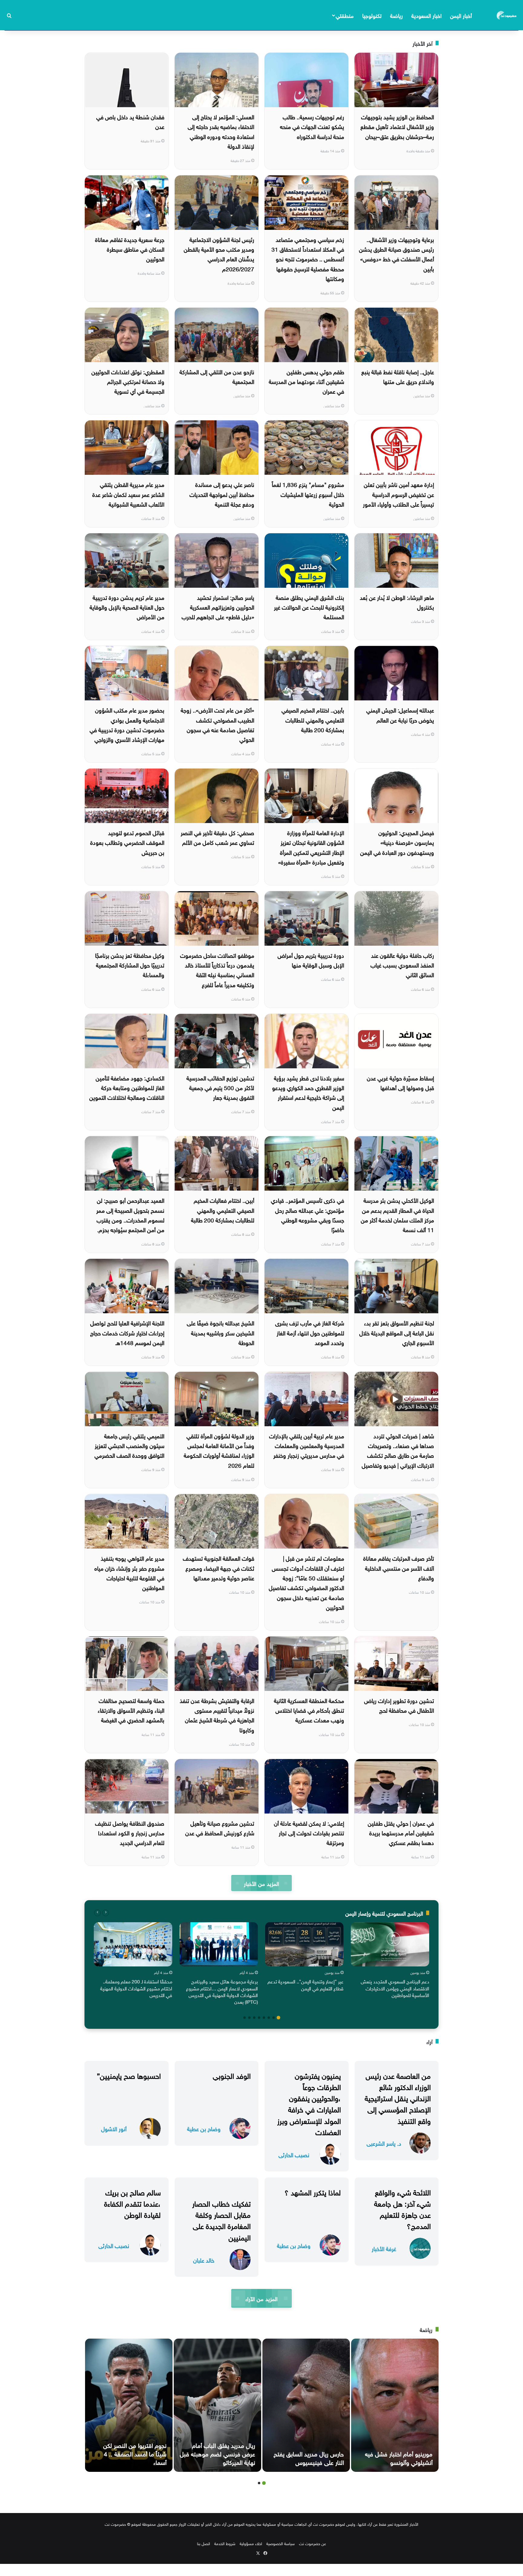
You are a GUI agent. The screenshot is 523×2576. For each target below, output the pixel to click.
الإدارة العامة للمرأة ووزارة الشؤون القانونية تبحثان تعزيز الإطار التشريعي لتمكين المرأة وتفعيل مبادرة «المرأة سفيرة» (311, 847)
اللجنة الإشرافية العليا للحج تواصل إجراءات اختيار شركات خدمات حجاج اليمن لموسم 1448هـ (127, 1332)
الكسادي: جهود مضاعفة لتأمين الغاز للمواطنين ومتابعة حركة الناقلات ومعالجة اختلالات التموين (127, 1087)
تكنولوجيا (372, 15)
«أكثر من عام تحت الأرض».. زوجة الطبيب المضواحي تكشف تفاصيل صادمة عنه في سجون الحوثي (217, 724)
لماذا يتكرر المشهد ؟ (313, 2191)
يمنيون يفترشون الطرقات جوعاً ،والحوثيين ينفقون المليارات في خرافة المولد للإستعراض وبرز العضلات (309, 2103)
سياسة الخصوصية (281, 2543)
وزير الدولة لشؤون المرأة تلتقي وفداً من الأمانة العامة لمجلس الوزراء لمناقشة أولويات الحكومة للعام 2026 (219, 1450)
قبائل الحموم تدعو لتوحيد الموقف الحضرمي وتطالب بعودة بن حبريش (127, 842)
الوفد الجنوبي (232, 2075)
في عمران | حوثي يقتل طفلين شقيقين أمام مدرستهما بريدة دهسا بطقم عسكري (401, 1832)
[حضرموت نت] (507, 15)
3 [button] (269, 2018)
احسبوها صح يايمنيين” (129, 2075)
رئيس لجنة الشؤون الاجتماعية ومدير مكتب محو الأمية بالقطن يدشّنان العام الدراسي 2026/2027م (219, 254)
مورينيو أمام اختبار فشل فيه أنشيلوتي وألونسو (399, 2457)
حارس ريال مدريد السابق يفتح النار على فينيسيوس (309, 2457)
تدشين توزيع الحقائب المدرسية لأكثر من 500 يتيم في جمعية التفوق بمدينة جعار (220, 1087)
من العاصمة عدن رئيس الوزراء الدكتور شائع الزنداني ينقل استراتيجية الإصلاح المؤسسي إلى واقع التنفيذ (398, 2097)
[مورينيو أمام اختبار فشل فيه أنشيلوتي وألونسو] (395, 2405)
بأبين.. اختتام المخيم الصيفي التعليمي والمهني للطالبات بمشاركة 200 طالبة (313, 719)
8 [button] (245, 2018)
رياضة (396, 15)
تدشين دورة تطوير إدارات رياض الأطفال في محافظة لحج (399, 1705)
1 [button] (278, 2018)
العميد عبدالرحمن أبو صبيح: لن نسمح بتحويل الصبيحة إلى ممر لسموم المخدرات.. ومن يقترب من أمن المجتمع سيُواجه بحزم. (130, 1214)
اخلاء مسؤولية (251, 2543)
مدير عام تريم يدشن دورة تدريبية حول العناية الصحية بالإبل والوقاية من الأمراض (127, 607)
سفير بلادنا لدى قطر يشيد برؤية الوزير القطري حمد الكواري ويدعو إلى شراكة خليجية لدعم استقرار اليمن (308, 1092)
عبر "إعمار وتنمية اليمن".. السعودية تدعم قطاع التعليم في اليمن (306, 1984)
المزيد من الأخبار (261, 1883)
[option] (390, 1961)
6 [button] (254, 2018)
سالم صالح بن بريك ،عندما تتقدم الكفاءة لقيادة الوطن (132, 2203)
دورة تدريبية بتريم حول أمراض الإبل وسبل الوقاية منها (311, 960)
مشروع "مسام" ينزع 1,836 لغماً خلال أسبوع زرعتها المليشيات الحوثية (308, 494)
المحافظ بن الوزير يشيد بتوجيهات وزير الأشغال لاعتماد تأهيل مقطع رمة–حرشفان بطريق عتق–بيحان (397, 126)
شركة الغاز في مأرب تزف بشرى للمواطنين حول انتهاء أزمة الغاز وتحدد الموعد (310, 1332)
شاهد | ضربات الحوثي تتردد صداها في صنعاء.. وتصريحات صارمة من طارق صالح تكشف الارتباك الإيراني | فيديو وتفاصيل (398, 1450)
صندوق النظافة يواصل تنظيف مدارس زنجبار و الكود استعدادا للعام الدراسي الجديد (130, 1832)
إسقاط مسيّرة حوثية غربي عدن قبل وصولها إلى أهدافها (400, 1082)
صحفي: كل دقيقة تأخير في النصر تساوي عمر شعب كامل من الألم (217, 837)
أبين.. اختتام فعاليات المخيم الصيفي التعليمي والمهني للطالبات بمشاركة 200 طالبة (223, 1210)
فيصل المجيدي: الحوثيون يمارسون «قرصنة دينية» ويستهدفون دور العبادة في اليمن (397, 842)
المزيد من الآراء (261, 2298)
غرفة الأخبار (384, 2248)
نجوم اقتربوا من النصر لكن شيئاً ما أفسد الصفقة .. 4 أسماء (135, 2453)
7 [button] (249, 2018)
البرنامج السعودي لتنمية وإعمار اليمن (384, 1913)
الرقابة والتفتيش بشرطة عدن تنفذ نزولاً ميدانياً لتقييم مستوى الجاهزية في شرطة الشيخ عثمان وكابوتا (217, 1715)
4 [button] (264, 2018)
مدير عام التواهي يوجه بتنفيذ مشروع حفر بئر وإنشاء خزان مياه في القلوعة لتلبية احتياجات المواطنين (129, 1572)
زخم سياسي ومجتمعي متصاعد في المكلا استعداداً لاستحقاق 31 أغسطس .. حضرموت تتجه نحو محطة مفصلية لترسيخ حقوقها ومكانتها (308, 258)
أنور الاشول (114, 2128)
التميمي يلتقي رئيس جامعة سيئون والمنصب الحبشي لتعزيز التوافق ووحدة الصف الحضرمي (129, 1445)
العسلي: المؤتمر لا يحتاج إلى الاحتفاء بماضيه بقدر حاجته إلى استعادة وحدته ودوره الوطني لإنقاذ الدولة (221, 131)
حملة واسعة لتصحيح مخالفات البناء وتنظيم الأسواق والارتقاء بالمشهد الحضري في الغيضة (131, 1710)
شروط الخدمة (225, 2543)
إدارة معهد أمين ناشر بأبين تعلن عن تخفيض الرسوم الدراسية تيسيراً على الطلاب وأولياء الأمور (398, 494)
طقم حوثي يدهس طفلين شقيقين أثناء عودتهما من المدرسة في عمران (306, 381)
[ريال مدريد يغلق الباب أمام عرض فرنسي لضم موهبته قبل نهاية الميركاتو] (217, 2405)
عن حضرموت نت (312, 2543)
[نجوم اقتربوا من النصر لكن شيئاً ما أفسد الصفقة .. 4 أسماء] (129, 2405)
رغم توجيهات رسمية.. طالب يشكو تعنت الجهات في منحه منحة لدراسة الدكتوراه (312, 126)
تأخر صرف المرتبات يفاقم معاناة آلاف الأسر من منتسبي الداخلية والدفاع (399, 1567)
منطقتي (345, 15)
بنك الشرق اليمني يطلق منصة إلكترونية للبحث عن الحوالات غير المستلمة (309, 607)
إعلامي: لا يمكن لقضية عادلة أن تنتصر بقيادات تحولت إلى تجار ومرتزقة (309, 1832)
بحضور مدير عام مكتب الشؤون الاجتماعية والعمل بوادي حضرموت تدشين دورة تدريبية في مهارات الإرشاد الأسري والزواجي (127, 724)
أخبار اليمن (461, 15)
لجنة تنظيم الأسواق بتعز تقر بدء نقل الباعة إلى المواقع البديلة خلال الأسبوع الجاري (397, 1332)
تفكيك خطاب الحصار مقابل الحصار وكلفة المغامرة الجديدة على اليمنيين (221, 2220)
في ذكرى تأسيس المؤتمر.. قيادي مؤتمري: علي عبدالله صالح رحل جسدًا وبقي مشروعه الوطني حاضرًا (308, 1214)
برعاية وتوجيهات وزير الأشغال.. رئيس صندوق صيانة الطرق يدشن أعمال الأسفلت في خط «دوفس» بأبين (396, 254)
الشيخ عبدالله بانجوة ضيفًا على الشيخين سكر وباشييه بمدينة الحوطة (220, 1332)
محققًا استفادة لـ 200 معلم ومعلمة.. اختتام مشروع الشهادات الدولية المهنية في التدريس (136, 1988)
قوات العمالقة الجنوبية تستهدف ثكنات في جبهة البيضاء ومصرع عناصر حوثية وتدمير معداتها (219, 1567)
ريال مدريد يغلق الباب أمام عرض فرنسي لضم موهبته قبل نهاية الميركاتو (217, 2453)
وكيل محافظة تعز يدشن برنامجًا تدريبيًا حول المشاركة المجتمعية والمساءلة (130, 965)
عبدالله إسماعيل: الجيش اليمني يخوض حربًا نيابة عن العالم (400, 714)
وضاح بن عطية (204, 2128)
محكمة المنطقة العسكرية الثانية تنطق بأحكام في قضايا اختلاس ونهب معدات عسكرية (309, 1710)
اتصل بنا (204, 2543)
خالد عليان (204, 2260)
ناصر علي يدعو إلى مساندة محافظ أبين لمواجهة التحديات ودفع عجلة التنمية (222, 494)
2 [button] (274, 2018)
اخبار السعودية (426, 15)
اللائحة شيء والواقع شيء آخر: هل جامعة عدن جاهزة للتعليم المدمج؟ (402, 2208)
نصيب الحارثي (294, 2154)
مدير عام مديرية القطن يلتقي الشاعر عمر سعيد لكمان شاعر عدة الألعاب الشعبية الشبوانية (128, 494)
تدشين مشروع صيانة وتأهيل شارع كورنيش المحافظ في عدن (220, 1827)
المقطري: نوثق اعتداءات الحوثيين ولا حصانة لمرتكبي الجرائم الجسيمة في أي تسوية (128, 381)
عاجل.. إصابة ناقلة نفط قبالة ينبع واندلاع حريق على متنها (398, 376)
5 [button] (259, 2018)
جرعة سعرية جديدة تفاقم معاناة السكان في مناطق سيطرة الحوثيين (130, 249)
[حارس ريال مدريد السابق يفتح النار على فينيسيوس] (306, 2405)
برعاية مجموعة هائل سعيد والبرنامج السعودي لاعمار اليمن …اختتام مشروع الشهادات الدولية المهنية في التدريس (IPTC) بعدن (222, 1991)
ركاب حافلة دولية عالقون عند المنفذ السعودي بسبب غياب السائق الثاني (402, 965)
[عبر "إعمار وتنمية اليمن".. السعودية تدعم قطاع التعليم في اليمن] (304, 1944)
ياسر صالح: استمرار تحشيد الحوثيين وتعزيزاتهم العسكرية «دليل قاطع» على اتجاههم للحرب (218, 607)
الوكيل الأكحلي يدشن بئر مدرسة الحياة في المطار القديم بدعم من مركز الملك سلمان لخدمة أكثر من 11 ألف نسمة (397, 1214)
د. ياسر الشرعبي (384, 2143)
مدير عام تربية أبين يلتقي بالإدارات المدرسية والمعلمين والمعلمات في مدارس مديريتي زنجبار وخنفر (307, 1445)
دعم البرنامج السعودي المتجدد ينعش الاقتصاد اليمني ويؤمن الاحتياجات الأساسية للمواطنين (395, 1988)
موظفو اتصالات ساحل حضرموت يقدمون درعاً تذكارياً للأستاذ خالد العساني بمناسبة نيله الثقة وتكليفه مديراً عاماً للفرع (217, 969)
